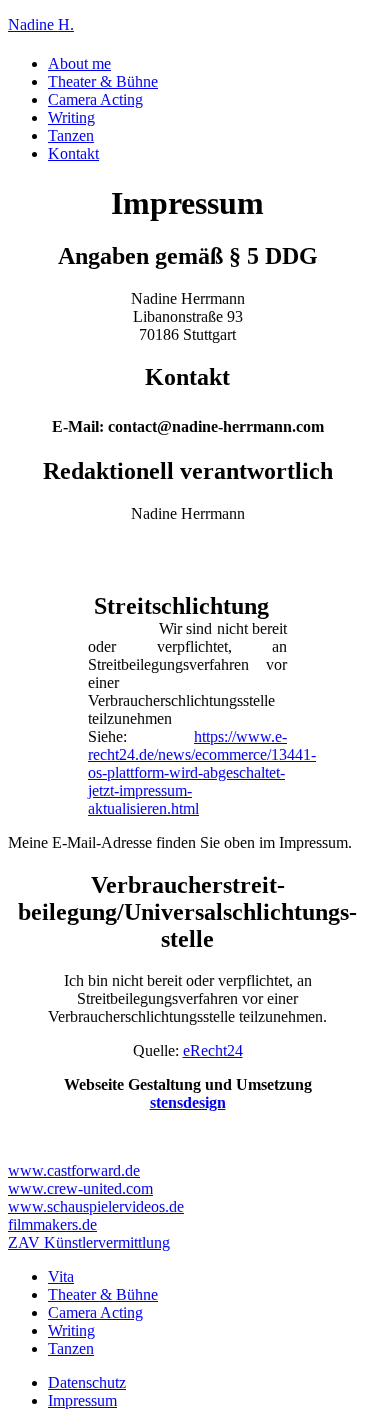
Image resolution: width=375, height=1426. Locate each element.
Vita (61, 1276)
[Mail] (30, 1136)
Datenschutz (87, 1382)
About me (79, 63)
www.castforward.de (74, 1170)
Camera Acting (95, 99)
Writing (71, 117)
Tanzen (71, 135)
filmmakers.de (52, 1224)
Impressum (82, 1400)
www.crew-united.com (80, 1188)
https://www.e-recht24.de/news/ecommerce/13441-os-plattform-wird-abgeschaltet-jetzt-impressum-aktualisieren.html (202, 772)
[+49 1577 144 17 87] (14, 1136)
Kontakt (73, 153)
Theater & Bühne (103, 81)
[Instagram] (46, 1136)
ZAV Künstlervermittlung (89, 1242)
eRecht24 (213, 1050)
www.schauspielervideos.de (96, 1206)
